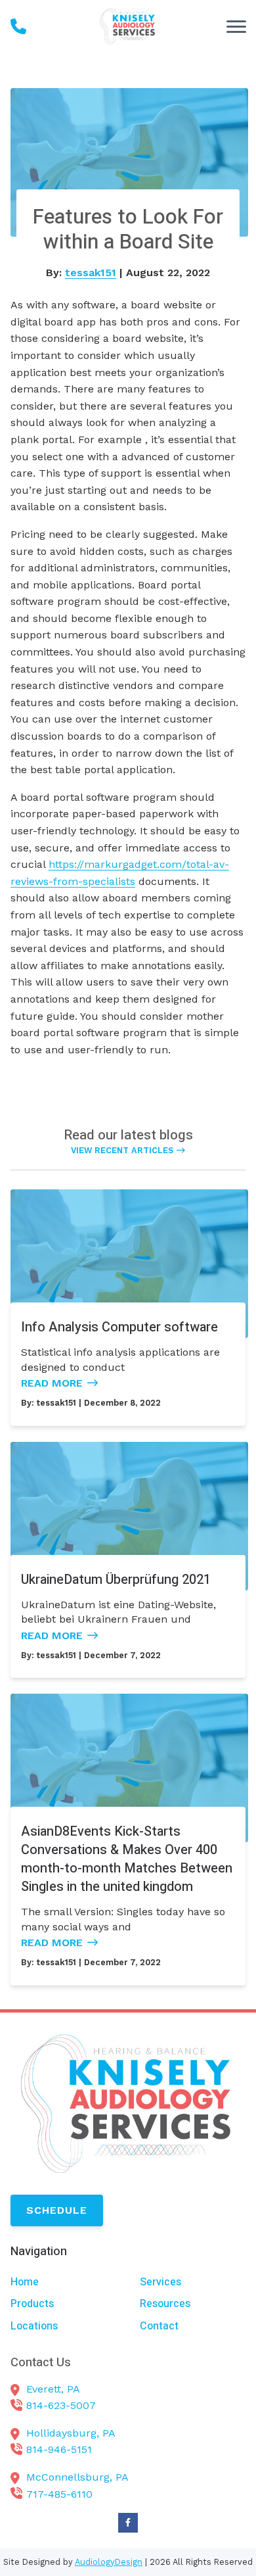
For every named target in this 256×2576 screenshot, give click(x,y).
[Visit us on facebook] (128, 2523)
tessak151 (91, 273)
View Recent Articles (122, 1150)
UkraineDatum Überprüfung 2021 (116, 1580)
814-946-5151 (59, 2449)
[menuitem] (63, 2282)
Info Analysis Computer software (119, 1327)
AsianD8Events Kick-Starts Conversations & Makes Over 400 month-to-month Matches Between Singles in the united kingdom (127, 1859)
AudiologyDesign (109, 2562)
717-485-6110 (59, 2494)
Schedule (57, 2210)
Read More (52, 1383)
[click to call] (18, 26)
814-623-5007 (61, 2405)
